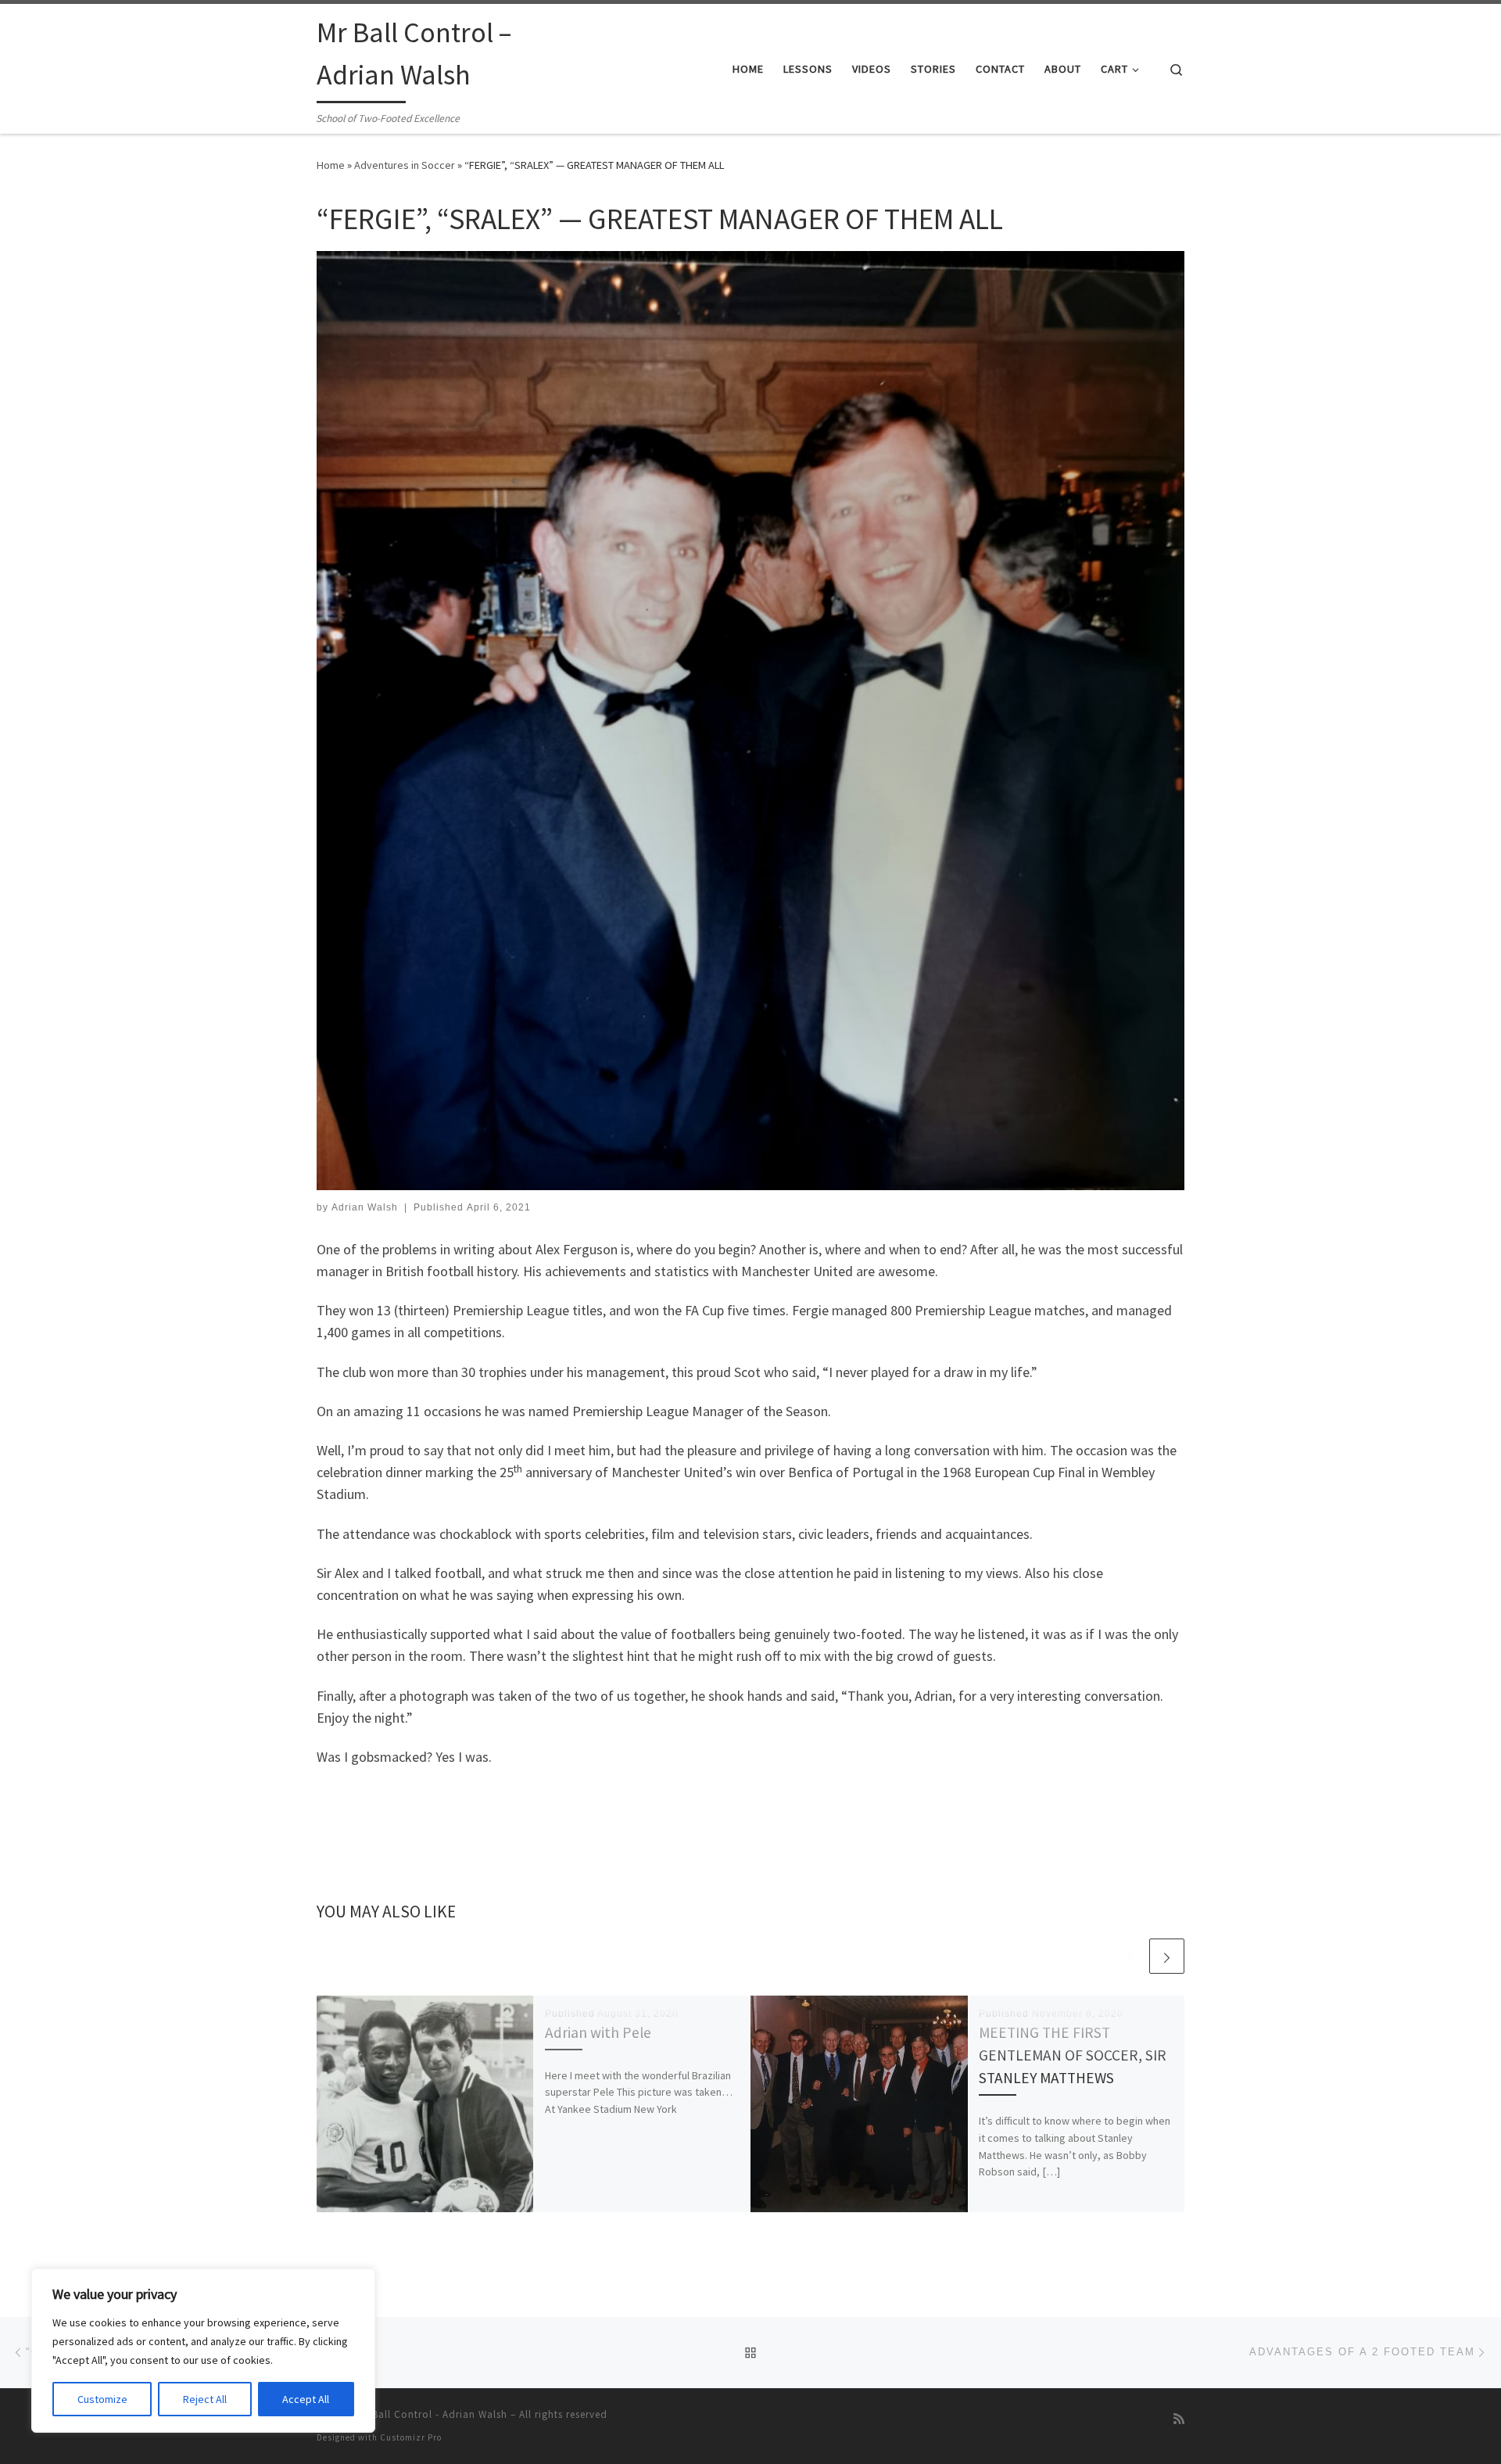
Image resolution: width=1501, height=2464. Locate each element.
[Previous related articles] (1129, 1956)
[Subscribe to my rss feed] (1179, 2419)
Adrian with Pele (598, 2032)
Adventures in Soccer (405, 165)
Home (331, 165)
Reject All (205, 2399)
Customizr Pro (411, 2437)
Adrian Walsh (365, 1207)
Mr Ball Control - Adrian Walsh (432, 2414)
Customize (102, 2399)
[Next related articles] (1167, 1956)
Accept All (306, 2399)
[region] (203, 2351)
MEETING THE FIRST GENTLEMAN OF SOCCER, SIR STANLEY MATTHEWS (1073, 2055)
